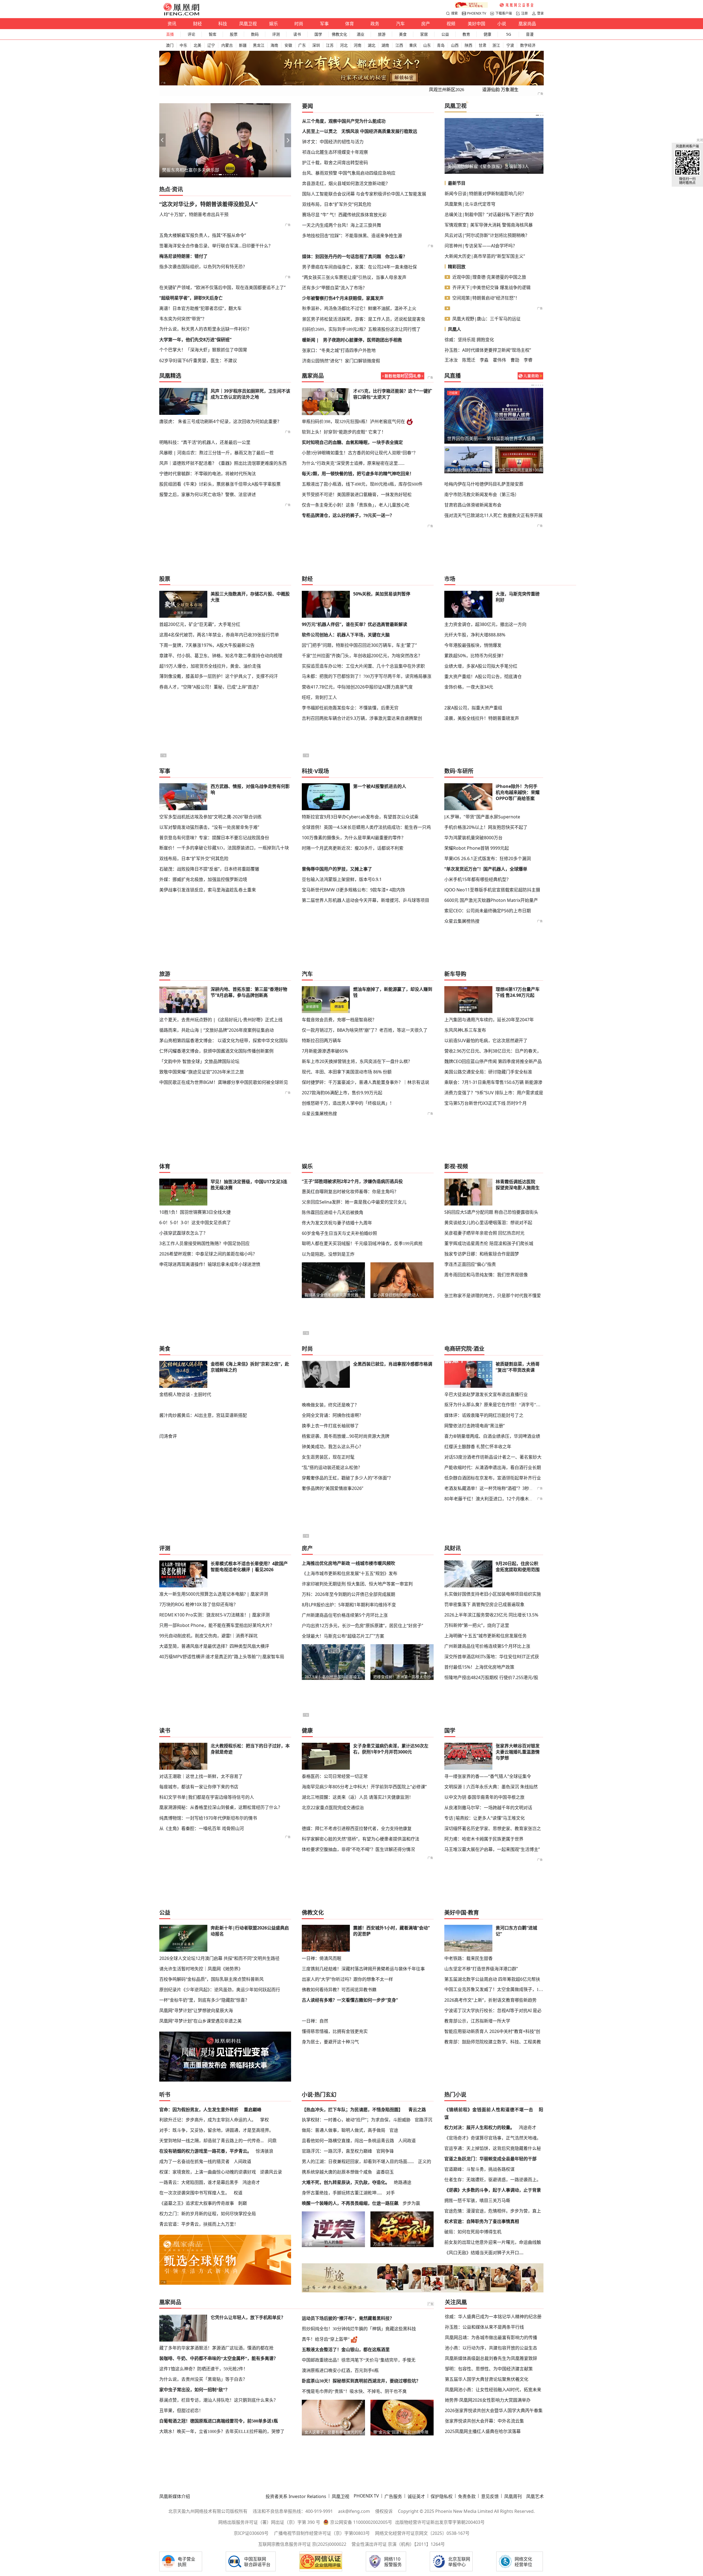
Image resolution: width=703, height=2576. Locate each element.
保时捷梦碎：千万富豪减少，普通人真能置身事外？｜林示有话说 (366, 1082)
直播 (170, 34)
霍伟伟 (500, 360)
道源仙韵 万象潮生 (500, 90)
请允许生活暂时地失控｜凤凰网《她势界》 (201, 1969)
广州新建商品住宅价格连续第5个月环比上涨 (345, 1615)
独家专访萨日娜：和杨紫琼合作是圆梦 (482, 1254)
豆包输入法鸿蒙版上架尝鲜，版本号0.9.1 (342, 879)
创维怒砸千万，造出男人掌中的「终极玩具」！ (348, 1103)
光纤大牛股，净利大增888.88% (475, 635)
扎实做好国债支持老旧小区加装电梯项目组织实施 (493, 1594)
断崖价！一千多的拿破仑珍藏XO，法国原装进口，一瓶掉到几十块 (224, 848)
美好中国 (476, 24)
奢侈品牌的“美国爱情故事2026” (333, 1488)
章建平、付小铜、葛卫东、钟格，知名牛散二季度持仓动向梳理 (221, 656)
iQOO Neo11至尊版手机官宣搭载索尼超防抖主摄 (492, 890)
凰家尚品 (527, 24)
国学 (318, 34)
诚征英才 (416, 2496)
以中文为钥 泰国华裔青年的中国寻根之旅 (484, 1797)
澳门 (170, 45)
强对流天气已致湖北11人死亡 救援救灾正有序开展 (493, 515)
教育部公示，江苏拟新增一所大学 (477, 2021)
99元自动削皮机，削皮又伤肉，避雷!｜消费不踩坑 (208, 1636)
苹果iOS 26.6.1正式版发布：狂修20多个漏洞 (488, 858)
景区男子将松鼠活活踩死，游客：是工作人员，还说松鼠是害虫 (364, 319)
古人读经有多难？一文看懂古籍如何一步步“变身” (350, 2000)
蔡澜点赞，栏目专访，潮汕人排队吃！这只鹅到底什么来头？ (219, 2400)
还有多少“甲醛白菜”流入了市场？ (334, 288)
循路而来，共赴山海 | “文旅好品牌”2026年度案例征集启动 (217, 1030)
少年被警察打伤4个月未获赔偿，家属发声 (343, 298)
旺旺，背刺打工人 (319, 697)
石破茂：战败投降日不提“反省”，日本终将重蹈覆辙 (209, 869)
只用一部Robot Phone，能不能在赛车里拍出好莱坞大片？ (217, 1625)
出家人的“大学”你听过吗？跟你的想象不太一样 (347, 1979)
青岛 (441, 45)
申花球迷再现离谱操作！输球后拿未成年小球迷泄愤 (210, 1264)
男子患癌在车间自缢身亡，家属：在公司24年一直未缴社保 (359, 267)
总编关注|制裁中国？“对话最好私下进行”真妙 (489, 214)
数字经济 (528, 45)
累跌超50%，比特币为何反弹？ (475, 656)
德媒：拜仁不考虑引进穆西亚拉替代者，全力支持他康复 (357, 1828)
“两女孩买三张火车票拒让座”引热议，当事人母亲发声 (354, 277)
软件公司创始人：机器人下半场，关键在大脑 (346, 635)
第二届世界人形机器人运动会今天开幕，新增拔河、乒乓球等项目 (366, 900)
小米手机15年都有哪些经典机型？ (478, 879)
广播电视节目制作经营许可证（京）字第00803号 (322, 2533)
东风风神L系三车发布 (465, 1030)
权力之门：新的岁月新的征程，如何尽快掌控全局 (208, 2214)
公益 (445, 34)
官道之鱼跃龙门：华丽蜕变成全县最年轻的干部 (490, 2159)
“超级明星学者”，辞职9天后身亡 (191, 298)
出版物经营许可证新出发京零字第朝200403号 (440, 2522)
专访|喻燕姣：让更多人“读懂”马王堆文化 (485, 1818)
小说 (502, 24)
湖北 (372, 45)
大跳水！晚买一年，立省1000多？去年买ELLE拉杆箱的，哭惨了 (222, 2431)
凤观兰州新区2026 (447, 90)
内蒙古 (227, 45)
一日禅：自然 (315, 2021)
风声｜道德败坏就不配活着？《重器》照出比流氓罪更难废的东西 (223, 463)
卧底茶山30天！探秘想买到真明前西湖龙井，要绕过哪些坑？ (361, 2381)
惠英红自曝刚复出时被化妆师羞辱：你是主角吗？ (350, 1191)
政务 (375, 24)
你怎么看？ (396, 256)
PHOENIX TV (477, 13)
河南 (358, 45)
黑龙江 (259, 45)
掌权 (264, 2120)
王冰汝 (451, 360)
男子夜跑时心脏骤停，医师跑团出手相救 (362, 340)
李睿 (528, 360)
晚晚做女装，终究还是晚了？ (330, 1405)
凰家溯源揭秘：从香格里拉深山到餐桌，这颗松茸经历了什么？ (221, 1807)
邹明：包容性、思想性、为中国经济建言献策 (489, 2369)
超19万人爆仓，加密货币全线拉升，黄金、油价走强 (210, 666)
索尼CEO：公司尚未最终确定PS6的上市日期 (488, 911)
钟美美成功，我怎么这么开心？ (333, 1447)
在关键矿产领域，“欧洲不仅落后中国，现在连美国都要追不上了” (222, 287)
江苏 (330, 45)
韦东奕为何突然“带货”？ (183, 319)
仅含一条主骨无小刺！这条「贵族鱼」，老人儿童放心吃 (356, 505)
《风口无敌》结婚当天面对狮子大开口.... (484, 2253)
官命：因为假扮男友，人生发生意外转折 (199, 2110)
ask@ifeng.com (354, 2511)
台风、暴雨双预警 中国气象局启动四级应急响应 (349, 173)
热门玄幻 (325, 2095)
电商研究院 (458, 1349)
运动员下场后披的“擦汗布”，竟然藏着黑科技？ (348, 2318)
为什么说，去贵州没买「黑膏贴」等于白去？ (203, 2379)
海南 (274, 45)
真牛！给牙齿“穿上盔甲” (326, 2339)
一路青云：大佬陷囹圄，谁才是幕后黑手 (199, 2182)
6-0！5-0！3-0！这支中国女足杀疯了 (195, 1223)
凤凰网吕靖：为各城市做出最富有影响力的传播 (491, 2337)
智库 (213, 34)
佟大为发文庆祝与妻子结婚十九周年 (337, 1223)
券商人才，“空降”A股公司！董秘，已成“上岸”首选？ (210, 687)
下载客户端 (504, 13)
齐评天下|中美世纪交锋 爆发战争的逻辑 (491, 287)
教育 (466, 34)
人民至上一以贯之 (320, 131)
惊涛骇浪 (264, 2151)
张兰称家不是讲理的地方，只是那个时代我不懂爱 (493, 1296)
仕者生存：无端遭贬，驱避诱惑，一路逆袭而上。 (493, 2180)
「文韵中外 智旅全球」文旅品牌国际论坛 (199, 1061)
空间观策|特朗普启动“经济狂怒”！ (486, 298)
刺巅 (242, 2203)
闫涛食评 (168, 1436)
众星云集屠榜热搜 (462, 921)
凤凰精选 (170, 376)
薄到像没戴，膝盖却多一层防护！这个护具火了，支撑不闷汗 (219, 676)
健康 (487, 34)
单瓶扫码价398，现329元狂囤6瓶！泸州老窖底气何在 (353, 422)
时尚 (299, 24)
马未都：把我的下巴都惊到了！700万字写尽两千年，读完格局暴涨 (367, 676)
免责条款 (467, 2496)
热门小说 (455, 2095)
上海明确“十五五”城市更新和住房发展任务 (486, 1636)
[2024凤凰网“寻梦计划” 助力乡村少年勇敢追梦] (517, 5)
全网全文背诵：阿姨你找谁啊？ (333, 1415)
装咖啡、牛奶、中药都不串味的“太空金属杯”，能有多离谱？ (219, 2358)
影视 (450, 1166)
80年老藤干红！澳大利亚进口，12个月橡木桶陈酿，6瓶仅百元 (505, 1499)
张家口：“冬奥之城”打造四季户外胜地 (339, 350)
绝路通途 (403, 2182)
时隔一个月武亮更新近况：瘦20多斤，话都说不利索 (353, 848)
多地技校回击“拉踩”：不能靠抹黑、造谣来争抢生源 (352, 236)
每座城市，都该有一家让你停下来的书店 (199, 1787)
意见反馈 (490, 2496)
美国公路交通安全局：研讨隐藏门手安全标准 (488, 1072)
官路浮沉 (423, 2120)
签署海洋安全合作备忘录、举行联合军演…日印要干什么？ (216, 246)
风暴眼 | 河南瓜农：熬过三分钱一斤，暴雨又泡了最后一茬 (217, 453)
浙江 (496, 45)
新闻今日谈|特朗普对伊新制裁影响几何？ (485, 194)
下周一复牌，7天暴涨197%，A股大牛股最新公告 (207, 645)
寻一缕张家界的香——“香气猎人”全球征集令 (488, 1776)
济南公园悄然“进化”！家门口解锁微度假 (341, 361)
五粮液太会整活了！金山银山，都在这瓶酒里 (346, 2350)
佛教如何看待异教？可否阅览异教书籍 (339, 1990)
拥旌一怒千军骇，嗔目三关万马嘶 (477, 2200)
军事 (324, 24)
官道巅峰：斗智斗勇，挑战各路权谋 (479, 2169)
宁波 (510, 45)
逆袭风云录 (271, 2172)
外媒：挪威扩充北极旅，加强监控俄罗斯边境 (203, 879)
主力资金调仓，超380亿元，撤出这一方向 (485, 624)
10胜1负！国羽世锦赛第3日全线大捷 (195, 1212)
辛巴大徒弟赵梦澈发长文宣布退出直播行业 (486, 1394)
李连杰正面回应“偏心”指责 (470, 1264)
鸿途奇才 (251, 2182)
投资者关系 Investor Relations (296, 2496)
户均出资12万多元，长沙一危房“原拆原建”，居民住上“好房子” (362, 1626)
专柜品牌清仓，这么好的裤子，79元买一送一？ (348, 515)
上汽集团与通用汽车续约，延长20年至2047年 (489, 1020)
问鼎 (272, 2141)
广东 (302, 45)
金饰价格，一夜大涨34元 (469, 687)
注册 (525, 13)
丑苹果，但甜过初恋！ (181, 2411)
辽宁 (211, 45)
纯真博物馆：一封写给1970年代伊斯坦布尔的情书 (208, 1818)
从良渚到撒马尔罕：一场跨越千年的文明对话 (488, 1808)
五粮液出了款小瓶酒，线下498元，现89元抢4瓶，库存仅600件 (362, 484)
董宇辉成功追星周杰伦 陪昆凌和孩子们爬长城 (489, 1243)
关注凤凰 (456, 2302)
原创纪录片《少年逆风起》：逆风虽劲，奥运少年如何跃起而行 (220, 1990)
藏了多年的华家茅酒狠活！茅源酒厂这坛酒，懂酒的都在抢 (216, 2348)
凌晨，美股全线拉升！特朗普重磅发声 (482, 718)
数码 (255, 34)
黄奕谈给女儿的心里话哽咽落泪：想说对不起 (488, 1223)
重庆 (413, 45)
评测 (276, 34)
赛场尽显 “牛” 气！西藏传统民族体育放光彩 (344, 215)
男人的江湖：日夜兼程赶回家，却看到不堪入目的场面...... (358, 2161)
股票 (234, 34)
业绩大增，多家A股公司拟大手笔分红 (481, 666)
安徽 (288, 45)
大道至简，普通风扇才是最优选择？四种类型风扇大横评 (214, 1646)
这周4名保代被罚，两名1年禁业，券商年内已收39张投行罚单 (219, 635)
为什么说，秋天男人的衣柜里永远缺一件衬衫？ (205, 329)
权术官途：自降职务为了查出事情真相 (482, 2221)
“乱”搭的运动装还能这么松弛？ (332, 1467)
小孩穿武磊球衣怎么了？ (183, 1233)
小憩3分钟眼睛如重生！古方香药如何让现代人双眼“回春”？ (360, 453)
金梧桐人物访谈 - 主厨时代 (185, 1394)
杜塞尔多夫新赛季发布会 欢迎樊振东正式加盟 (492, 438)
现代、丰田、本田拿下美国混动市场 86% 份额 (347, 1072)
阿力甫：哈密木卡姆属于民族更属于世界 (484, 1839)
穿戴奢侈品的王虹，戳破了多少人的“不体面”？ (347, 1478)
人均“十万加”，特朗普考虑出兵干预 (194, 214)
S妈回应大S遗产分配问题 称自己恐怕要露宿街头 (491, 1212)
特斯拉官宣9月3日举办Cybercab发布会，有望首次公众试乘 (360, 817)
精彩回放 (457, 267)
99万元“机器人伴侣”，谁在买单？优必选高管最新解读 (355, 624)
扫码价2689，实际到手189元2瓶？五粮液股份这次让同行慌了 (361, 329)
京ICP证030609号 (251, 2533)
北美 (197, 45)
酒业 (361, 34)
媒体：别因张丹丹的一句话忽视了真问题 (342, 256)
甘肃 (482, 45)
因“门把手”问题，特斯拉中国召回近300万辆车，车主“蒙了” (359, 645)
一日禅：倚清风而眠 (322, 1958)
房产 (426, 24)
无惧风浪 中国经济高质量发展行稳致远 (379, 131)
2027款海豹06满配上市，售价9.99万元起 (342, 1093)
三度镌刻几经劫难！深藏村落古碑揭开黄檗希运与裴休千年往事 (363, 1969)
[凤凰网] (181, 14)
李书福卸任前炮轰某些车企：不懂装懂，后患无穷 (350, 708)
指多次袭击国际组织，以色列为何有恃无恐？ (203, 267)
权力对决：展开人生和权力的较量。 (479, 2127)
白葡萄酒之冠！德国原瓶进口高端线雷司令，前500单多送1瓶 (219, 2421)
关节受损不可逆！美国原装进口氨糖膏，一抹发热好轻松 (357, 495)
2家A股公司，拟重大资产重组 (473, 708)
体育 (350, 24)
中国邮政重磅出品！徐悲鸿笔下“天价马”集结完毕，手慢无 (359, 2360)
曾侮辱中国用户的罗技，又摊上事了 (337, 869)
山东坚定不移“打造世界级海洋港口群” (481, 1969)
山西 (455, 45)
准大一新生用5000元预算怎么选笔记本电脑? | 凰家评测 (214, 1594)
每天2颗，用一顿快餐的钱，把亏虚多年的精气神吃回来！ (358, 474)
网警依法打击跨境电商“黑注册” (475, 1426)
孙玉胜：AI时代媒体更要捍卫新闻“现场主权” (488, 350)
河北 (344, 45)
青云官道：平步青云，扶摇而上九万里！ (199, 2224)
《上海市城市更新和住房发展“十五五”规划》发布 (350, 1573)
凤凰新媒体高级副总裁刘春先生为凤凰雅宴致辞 (491, 2358)
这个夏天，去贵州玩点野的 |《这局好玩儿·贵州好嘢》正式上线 (221, 1020)
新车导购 (455, 974)
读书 (297, 34)
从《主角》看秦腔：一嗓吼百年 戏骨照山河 (202, 1828)
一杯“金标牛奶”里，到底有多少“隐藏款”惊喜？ (204, 2000)
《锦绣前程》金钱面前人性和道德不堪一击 (489, 2110)
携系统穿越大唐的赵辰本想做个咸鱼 (337, 2172)
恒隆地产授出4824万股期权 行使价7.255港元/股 (491, 1677)
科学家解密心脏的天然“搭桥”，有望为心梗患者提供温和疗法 (361, 1839)
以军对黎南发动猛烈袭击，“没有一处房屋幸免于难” (209, 827)
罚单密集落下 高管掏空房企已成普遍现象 (484, 1604)
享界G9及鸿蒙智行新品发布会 (469, 470)
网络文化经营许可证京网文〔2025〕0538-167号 (422, 2533)
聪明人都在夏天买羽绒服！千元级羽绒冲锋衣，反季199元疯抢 (362, 1244)
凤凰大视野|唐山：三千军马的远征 (486, 319)
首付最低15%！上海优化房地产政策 (479, 1667)
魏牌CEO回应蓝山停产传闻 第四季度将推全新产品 (493, 1061)
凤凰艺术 (535, 2496)
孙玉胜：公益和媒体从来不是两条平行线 (484, 2327)
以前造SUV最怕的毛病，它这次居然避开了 (486, 1041)
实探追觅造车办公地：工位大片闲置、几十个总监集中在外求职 (363, 666)
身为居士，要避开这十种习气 (330, 2042)
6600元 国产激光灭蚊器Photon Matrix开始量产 (491, 900)
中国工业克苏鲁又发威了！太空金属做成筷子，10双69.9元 (494, 1989)
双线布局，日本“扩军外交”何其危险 (337, 204)
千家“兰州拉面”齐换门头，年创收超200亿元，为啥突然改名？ (362, 656)
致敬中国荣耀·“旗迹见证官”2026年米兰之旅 (202, 1072)
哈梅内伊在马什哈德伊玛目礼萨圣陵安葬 (484, 484)
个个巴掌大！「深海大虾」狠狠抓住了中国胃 (203, 350)
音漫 (530, 34)
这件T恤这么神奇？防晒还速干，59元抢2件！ (203, 2369)
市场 (450, 579)
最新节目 (457, 183)
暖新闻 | (310, 340)
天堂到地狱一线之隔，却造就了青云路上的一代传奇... (211, 2141)
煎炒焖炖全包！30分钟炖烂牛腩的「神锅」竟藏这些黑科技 (359, 2329)
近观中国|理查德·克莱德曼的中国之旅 (489, 277)
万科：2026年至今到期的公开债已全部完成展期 (348, 1594)
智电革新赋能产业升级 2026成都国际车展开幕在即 (211, 170)
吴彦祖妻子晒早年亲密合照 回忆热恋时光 (484, 1233)
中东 (183, 45)
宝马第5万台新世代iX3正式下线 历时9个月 (486, 1103)
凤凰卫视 (248, 24)
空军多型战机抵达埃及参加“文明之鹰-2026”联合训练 (210, 817)
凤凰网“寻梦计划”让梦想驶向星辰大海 (196, 2010)
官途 (394, 2130)
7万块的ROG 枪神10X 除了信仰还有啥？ (199, 1604)
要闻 (308, 106)
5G (509, 34)
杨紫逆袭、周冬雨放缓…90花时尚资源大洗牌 (346, 1436)
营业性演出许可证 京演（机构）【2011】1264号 (398, 2544)
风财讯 (453, 1548)
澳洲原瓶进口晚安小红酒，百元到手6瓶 (340, 2371)
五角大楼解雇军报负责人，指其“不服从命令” (203, 235)
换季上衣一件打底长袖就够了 (330, 1426)
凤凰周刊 (513, 2496)
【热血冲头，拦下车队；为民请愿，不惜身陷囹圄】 (352, 2110)
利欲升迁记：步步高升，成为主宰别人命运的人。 (208, 2120)
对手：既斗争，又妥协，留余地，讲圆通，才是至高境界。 (216, 2130)
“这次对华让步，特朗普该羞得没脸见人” (208, 204)
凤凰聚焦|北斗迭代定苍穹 (470, 204)
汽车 (400, 24)
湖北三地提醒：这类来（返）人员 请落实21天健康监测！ (358, 1797)
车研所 (465, 771)
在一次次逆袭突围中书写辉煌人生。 (194, 2193)
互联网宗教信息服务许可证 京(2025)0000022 (302, 2544)
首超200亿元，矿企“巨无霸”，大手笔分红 (200, 624)
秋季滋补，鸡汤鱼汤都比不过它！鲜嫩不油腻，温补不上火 (359, 308)
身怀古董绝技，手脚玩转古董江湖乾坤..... (342, 2193)
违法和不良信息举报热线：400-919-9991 (293, 2511)
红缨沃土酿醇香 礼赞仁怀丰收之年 (478, 1447)
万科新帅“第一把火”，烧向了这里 (477, 1625)
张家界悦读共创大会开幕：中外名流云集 (484, 2421)
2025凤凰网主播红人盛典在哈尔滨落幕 (483, 2431)
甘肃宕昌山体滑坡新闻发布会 (473, 505)
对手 (390, 2193)
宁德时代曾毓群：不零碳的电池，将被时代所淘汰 (208, 474)
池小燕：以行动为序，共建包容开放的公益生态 (491, 2348)
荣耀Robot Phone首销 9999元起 (477, 848)
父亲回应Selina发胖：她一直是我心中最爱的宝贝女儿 (354, 1202)
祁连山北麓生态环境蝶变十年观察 (335, 152)
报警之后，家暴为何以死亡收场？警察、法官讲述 (208, 494)
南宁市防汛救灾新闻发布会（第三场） (482, 494)
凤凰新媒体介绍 (175, 2496)
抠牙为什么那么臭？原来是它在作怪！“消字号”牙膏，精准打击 (494, 1405)
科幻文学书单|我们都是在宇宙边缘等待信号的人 (207, 1797)
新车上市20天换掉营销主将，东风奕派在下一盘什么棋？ (357, 1061)
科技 (223, 24)
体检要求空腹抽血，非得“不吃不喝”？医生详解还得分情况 (358, 1849)
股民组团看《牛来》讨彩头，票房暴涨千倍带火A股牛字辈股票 (220, 484)
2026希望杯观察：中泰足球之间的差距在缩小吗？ (208, 1254)
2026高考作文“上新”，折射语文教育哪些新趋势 (490, 2000)
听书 (165, 2095)
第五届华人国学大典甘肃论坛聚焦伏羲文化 (487, 2379)
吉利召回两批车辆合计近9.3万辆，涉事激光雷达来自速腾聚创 (362, 718)
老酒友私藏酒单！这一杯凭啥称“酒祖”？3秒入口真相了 (498, 1488)
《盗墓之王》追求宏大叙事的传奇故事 (197, 2203)
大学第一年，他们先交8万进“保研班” (195, 340)
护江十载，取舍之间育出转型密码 (335, 163)
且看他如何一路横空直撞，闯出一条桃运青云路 (348, 2141)
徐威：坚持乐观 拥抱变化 (469, 340)
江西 (399, 45)
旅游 (382, 34)
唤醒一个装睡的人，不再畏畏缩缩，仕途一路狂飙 (350, 2203)
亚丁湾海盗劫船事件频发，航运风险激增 (487, 166)
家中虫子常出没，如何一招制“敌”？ (194, 2390)
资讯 (172, 24)
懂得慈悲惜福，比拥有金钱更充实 (335, 2031)
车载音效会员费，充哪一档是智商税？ (339, 1020)
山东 (427, 45)
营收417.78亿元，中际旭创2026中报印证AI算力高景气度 (357, 687)
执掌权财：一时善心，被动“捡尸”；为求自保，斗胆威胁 (356, 2120)
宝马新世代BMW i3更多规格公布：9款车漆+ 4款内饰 (353, 890)
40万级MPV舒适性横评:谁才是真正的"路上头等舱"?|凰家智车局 (222, 1657)
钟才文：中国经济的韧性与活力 (333, 142)
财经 (197, 24)
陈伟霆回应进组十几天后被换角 (333, 1212)
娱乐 (274, 24)
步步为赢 (411, 2203)
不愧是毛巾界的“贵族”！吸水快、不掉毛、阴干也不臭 (354, 2391)
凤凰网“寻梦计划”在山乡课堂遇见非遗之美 (200, 2021)
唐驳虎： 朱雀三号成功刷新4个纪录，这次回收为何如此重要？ (220, 421)
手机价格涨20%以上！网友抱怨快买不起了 (486, 827)
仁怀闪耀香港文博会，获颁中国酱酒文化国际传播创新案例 (216, 1051)
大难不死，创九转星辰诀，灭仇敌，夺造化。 (346, 2182)
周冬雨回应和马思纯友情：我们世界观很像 (486, 1275)
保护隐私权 (442, 2496)
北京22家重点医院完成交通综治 (333, 1808)
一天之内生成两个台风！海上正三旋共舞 (342, 225)
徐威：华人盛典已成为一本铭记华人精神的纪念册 (493, 2317)
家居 (424, 34)
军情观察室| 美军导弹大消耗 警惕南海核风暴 (489, 225)
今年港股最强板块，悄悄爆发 (473, 645)
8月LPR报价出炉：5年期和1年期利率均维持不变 (349, 1605)
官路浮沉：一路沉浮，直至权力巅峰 (337, 2151)
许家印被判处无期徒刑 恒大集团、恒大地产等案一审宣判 (357, 1584)
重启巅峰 (253, 2110)
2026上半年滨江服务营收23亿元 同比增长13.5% (491, 1615)
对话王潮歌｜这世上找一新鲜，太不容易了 (201, 1776)
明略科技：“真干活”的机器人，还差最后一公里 (205, 442)
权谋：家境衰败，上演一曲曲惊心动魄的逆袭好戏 (208, 2172)
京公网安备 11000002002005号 (361, 2522)
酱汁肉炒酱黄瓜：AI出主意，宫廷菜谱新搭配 (203, 1415)
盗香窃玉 (385, 2172)
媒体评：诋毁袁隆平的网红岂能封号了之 (484, 1415)
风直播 (453, 376)
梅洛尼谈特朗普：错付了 (183, 256)
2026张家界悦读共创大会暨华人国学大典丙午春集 (494, 2410)
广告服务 (393, 2496)
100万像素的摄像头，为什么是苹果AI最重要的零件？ (354, 838)
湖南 (385, 45)
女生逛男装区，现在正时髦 (328, 1457)
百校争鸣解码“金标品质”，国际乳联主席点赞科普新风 (211, 1979)
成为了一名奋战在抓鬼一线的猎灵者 (194, 2161)
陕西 (468, 45)
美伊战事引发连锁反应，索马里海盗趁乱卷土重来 (208, 890)
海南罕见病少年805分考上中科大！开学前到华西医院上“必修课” (364, 1787)
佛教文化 (339, 34)
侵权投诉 (384, 2511)
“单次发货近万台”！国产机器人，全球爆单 (486, 869)
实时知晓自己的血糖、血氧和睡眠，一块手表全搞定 (352, 442)
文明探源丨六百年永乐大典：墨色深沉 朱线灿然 (491, 1787)
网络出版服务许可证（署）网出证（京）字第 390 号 (269, 2522)
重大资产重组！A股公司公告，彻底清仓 (483, 676)
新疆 (243, 45)
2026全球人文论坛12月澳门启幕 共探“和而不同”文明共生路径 (219, 1958)
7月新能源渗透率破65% (325, 1051)
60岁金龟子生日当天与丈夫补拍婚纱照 (339, 1233)
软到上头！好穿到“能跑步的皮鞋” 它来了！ (344, 432)
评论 (191, 34)
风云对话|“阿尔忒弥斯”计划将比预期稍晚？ (487, 235)
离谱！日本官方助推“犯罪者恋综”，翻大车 (200, 308)
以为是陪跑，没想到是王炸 (328, 1254)
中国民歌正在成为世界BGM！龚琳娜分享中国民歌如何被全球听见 (224, 1082)
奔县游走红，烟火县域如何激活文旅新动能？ (346, 183)
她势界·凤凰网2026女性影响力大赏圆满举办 (488, 2400)
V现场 (322, 771)
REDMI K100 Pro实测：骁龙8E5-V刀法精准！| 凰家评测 (214, 1615)
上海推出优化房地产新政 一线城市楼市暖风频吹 (348, 1563)
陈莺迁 (469, 360)
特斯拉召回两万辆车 (322, 1041)
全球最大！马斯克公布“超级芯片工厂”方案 (343, 1636)
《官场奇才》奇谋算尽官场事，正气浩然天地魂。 (493, 2138)
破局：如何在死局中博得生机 (473, 2232)
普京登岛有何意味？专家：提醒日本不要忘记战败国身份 (214, 838)
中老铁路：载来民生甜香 (468, 1958)
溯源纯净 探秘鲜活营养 (518, 470)
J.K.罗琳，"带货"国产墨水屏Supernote (482, 817)
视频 (451, 24)
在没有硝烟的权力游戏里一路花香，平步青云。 (205, 2151)
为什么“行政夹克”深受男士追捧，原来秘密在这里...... (353, 463)
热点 (165, 189)
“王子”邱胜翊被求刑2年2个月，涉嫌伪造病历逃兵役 (352, 1181)
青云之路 (417, 2110)
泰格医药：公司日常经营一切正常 (335, 1776)
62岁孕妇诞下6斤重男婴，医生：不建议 (198, 360)
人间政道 (242, 2161)
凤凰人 (454, 329)
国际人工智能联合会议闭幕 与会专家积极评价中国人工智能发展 (364, 194)
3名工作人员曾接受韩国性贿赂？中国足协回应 (204, 1243)
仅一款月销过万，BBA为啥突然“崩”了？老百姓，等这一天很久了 (365, 1030)
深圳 (316, 45)
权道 (238, 2193)
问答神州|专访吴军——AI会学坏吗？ (481, 246)
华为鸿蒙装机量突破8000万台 (473, 838)
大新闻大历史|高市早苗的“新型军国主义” (485, 256)
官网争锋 (385, 2151)
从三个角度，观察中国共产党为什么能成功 (344, 121)
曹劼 (515, 360)
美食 (403, 34)
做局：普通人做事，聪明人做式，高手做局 (344, 2130)
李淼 (484, 360)
